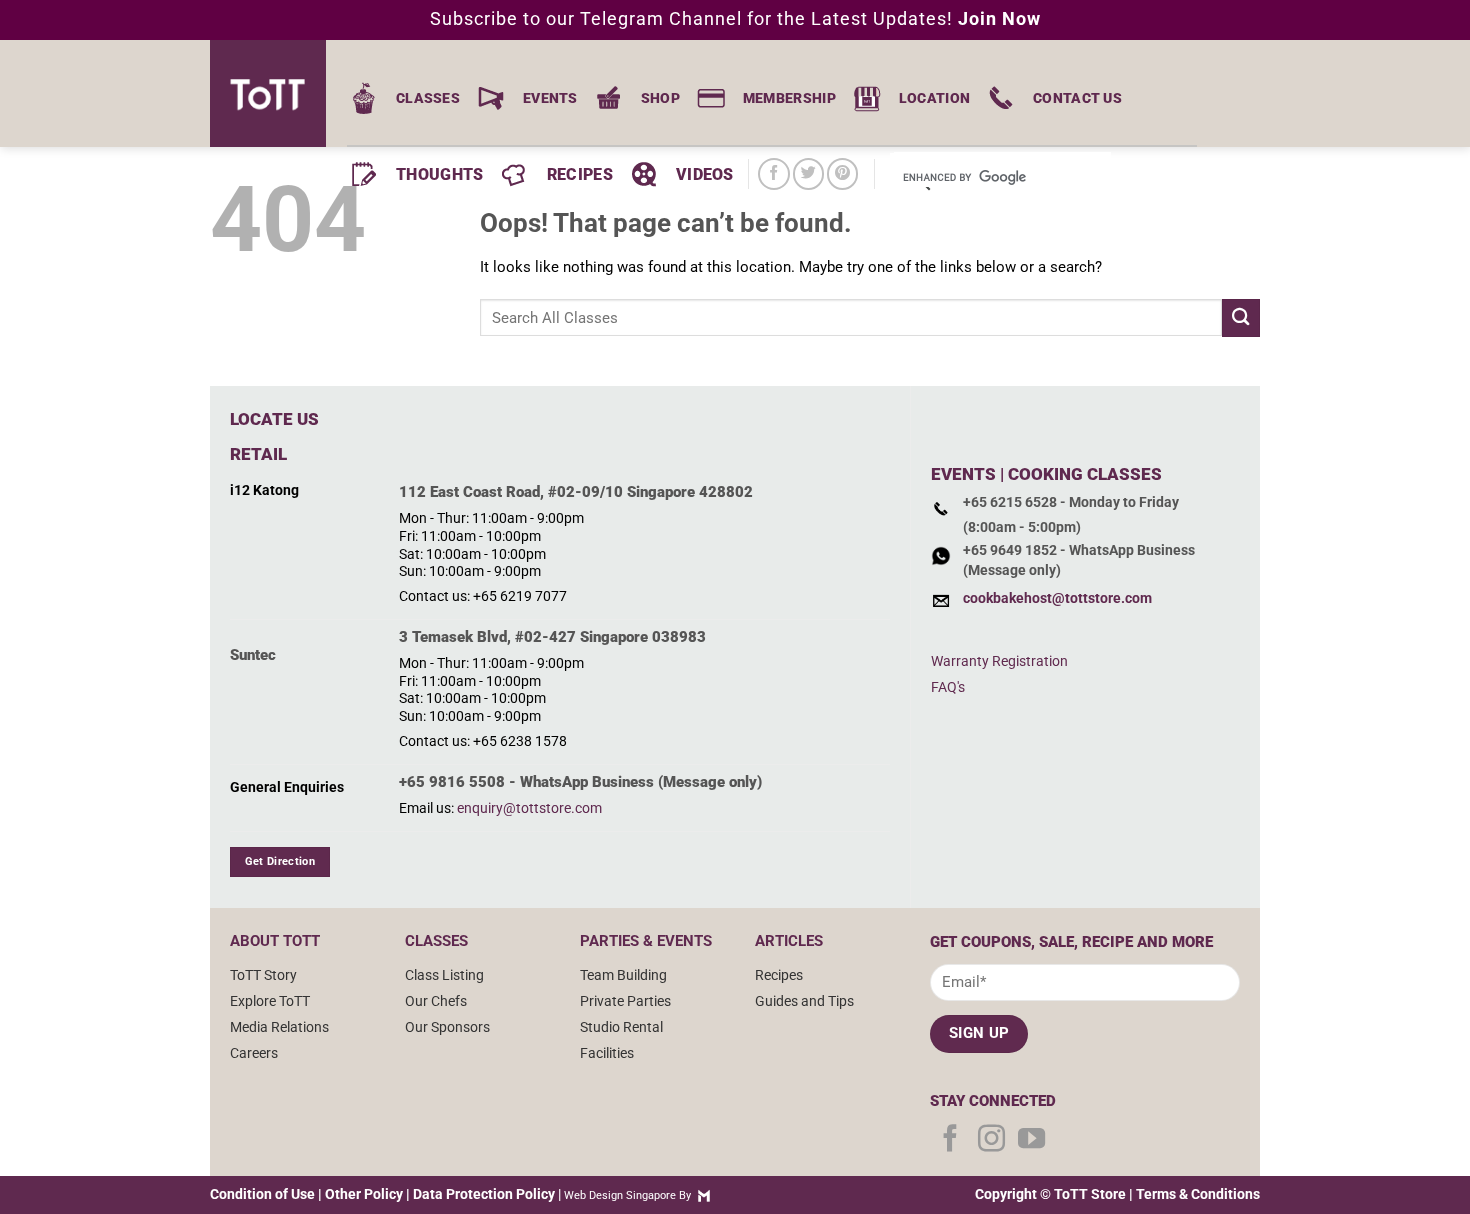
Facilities (607, 1053)
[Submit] (1241, 317)
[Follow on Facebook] (773, 173)
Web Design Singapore (620, 1195)
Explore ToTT (270, 1001)
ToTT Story (263, 975)
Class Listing (444, 975)
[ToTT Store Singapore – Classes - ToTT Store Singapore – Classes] (275, 93)
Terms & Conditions (1198, 1194)
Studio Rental (621, 1027)
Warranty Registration (999, 661)
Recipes (779, 975)
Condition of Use (262, 1194)
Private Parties (625, 1001)
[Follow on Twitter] (808, 173)
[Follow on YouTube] (1031, 1140)
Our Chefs (436, 1001)
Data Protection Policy (484, 1194)
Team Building (623, 975)
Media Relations (279, 1027)
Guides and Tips (804, 1001)
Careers (254, 1053)
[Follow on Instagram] (991, 1140)
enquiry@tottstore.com (529, 808)
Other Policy (364, 1194)
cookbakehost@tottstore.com (1057, 598)
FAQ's (948, 687)
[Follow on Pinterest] (842, 173)
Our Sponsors (447, 1027)
